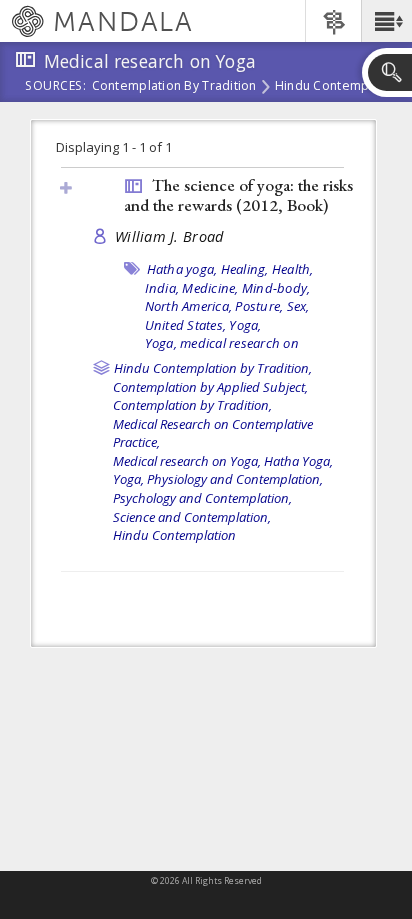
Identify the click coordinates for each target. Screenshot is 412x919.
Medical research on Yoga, (187, 461)
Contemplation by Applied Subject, (210, 387)
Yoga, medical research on (222, 343)
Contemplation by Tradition (174, 87)
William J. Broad (169, 236)
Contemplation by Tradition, (192, 405)
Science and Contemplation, (192, 517)
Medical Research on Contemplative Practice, (213, 433)
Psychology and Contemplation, (202, 498)
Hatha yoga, (182, 269)
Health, (293, 269)
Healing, (245, 269)
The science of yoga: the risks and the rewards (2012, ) (238, 195)
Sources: (56, 87)
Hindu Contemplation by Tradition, (213, 368)
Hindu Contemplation (339, 87)
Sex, (298, 306)
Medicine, (210, 288)
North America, (189, 306)
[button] (386, 21)
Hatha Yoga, (298, 461)
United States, (186, 325)
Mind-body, (276, 288)
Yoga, (245, 325)
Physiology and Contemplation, (235, 479)
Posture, (259, 306)
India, (162, 288)
